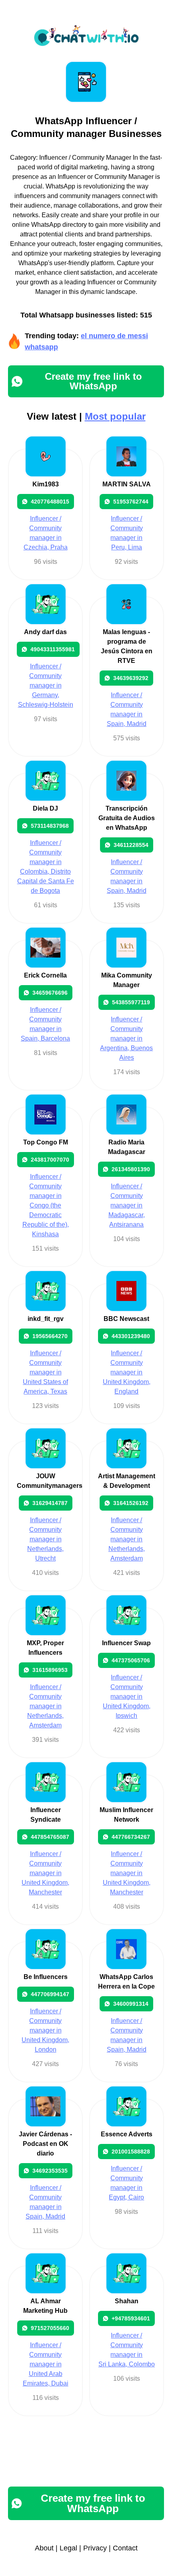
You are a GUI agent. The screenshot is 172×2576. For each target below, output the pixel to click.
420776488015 (50, 502)
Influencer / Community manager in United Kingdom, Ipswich (127, 1697)
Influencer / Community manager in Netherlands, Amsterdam (127, 1539)
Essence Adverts (127, 2134)
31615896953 (50, 1670)
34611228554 (131, 845)
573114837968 (50, 826)
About (44, 2548)
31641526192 (131, 1503)
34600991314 (131, 2004)
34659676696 (50, 993)
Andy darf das (45, 632)
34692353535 (50, 2171)
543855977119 (131, 1002)
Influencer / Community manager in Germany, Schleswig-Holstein (46, 685)
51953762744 (131, 502)
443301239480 (131, 1336)
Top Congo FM (46, 1142)
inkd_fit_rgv (46, 1319)
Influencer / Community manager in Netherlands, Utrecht (45, 1539)
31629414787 (50, 1503)
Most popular (115, 416)
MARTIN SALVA (127, 484)
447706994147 (50, 1994)
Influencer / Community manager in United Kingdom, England (127, 1372)
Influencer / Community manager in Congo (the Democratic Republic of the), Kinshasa (46, 1205)
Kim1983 (46, 484)
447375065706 (131, 1660)
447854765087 (50, 1837)
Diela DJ (45, 808)
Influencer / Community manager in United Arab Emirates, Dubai (46, 2364)
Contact (125, 2548)
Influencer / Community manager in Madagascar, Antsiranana (127, 1205)
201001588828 (131, 2152)
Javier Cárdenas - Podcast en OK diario (45, 2144)
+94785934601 (131, 2318)
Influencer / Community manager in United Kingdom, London (45, 2030)
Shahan (127, 2301)
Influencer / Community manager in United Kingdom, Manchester (45, 1873)
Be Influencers (46, 1977)
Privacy (95, 2548)
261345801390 (131, 1169)
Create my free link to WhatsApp (93, 381)
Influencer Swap (126, 1643)
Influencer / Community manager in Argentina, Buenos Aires (126, 1038)
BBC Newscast (126, 1319)
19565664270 (50, 1336)
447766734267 (131, 1837)
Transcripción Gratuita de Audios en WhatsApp (127, 818)
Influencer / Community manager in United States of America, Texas (45, 1372)
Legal (68, 2548)
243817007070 (50, 1160)
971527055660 (50, 2328)
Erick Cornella (45, 975)
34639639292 (131, 678)
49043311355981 (53, 649)
